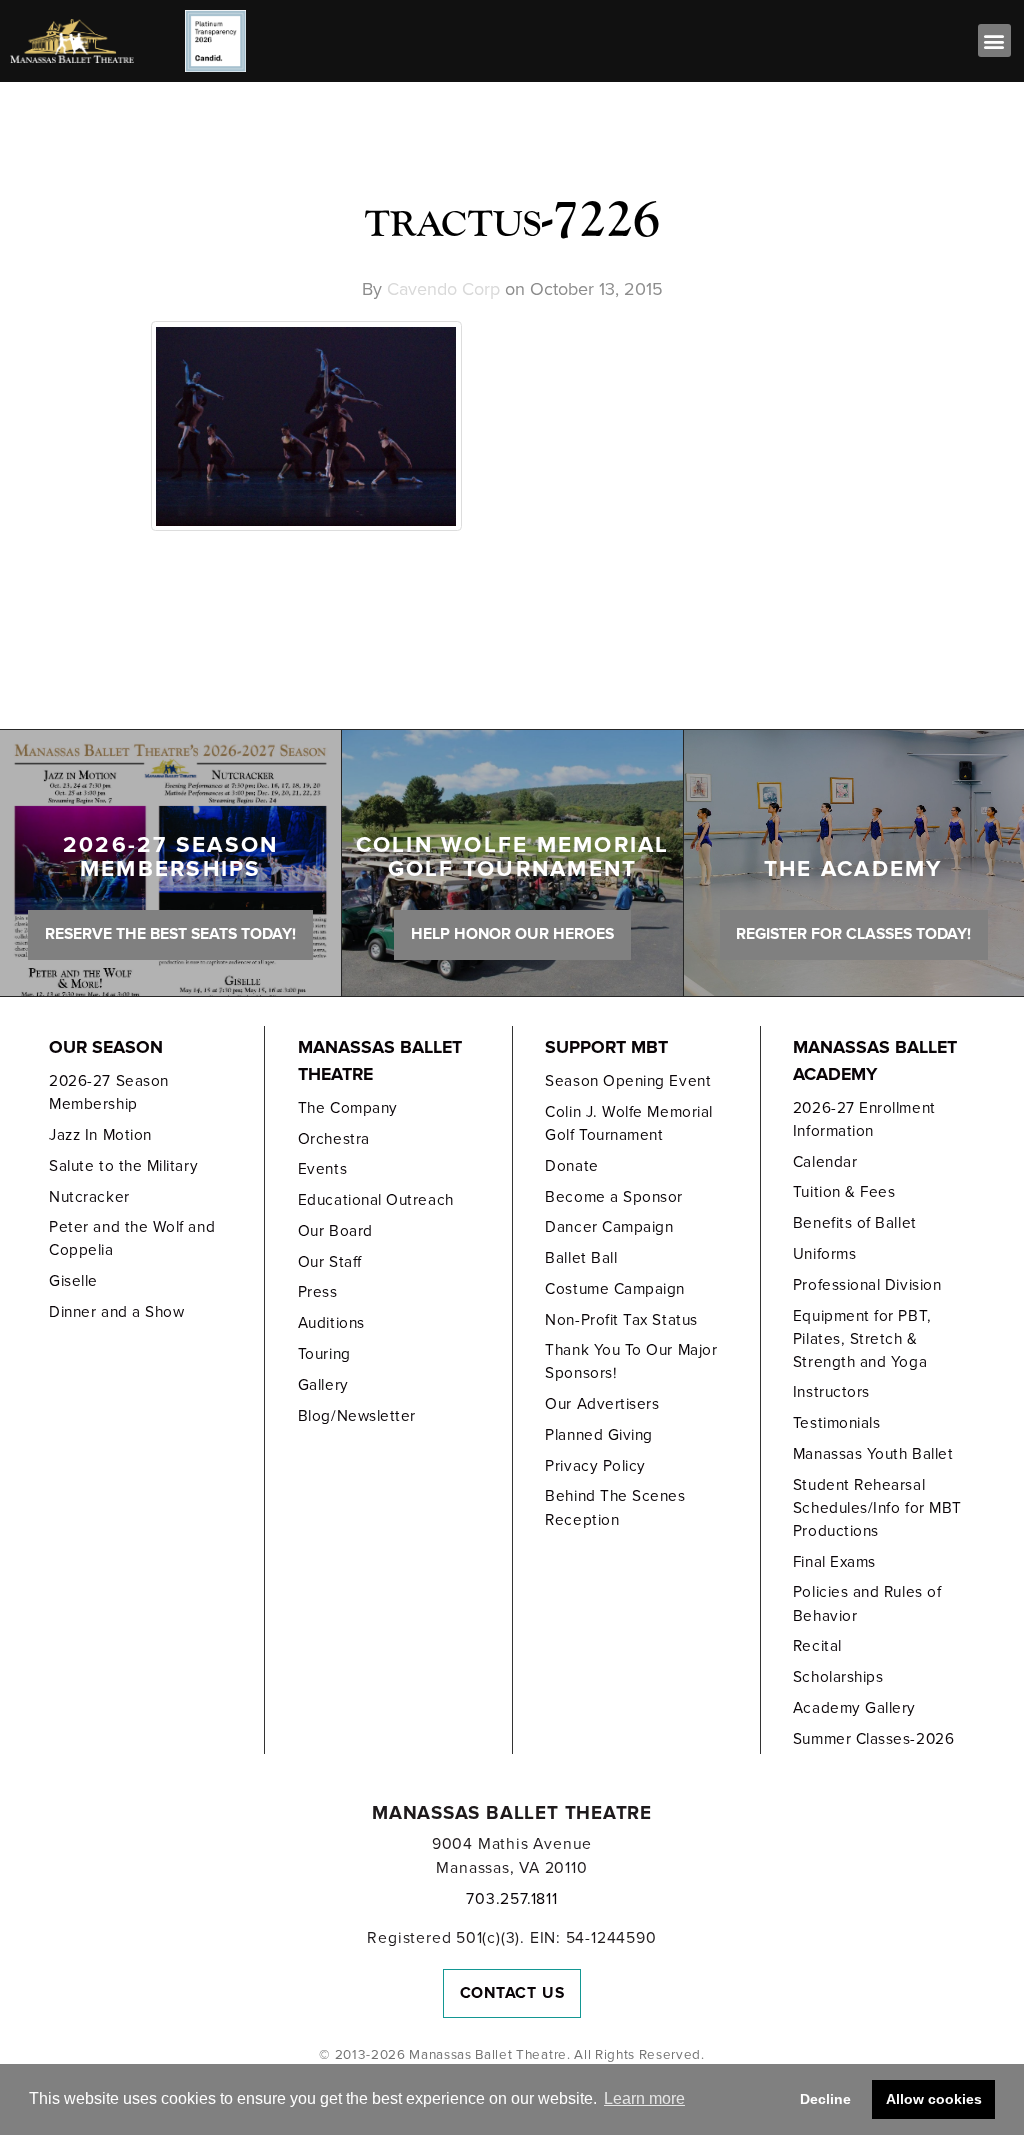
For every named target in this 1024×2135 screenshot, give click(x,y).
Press (318, 1292)
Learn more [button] (644, 2098)
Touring (324, 1354)
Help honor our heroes (512, 934)
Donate (571, 1166)
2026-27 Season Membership (109, 1092)
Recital (817, 1646)
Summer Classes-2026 (873, 1739)
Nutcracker (89, 1197)
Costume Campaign (615, 1289)
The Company (348, 1108)
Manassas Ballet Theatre (380, 1061)
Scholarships (838, 1677)
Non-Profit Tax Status (621, 1320)
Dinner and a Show (116, 1312)
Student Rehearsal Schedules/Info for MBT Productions (877, 1508)
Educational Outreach (376, 1200)
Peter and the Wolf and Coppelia (132, 1238)
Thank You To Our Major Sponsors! (631, 1361)
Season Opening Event (628, 1081)
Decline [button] (825, 2099)
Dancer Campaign (609, 1227)
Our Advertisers (602, 1404)
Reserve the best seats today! (170, 934)
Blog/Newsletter (357, 1416)
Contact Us (512, 1993)
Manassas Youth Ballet (873, 1454)
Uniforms (824, 1254)
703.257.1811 (511, 1899)
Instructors (831, 1392)
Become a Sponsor (614, 1197)
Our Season (106, 1047)
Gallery (323, 1385)
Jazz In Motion (100, 1135)
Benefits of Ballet (855, 1223)
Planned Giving (599, 1435)
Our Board (335, 1231)
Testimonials (836, 1423)
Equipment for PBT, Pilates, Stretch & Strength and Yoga (862, 1339)
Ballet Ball (581, 1258)
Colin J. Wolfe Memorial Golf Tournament (628, 1123)
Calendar (825, 1162)
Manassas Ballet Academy (875, 1061)
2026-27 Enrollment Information (864, 1119)
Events (322, 1169)
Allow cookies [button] (934, 2099)
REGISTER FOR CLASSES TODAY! (853, 934)
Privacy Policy (595, 1466)
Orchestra (334, 1139)
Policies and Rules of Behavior (867, 1603)
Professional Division (867, 1285)
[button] (994, 40)
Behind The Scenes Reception (615, 1507)
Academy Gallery (854, 1708)
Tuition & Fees (844, 1192)
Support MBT (606, 1047)
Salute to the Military (123, 1166)
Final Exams (834, 1562)
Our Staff (330, 1262)
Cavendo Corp (443, 289)
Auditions (331, 1323)
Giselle (73, 1281)
